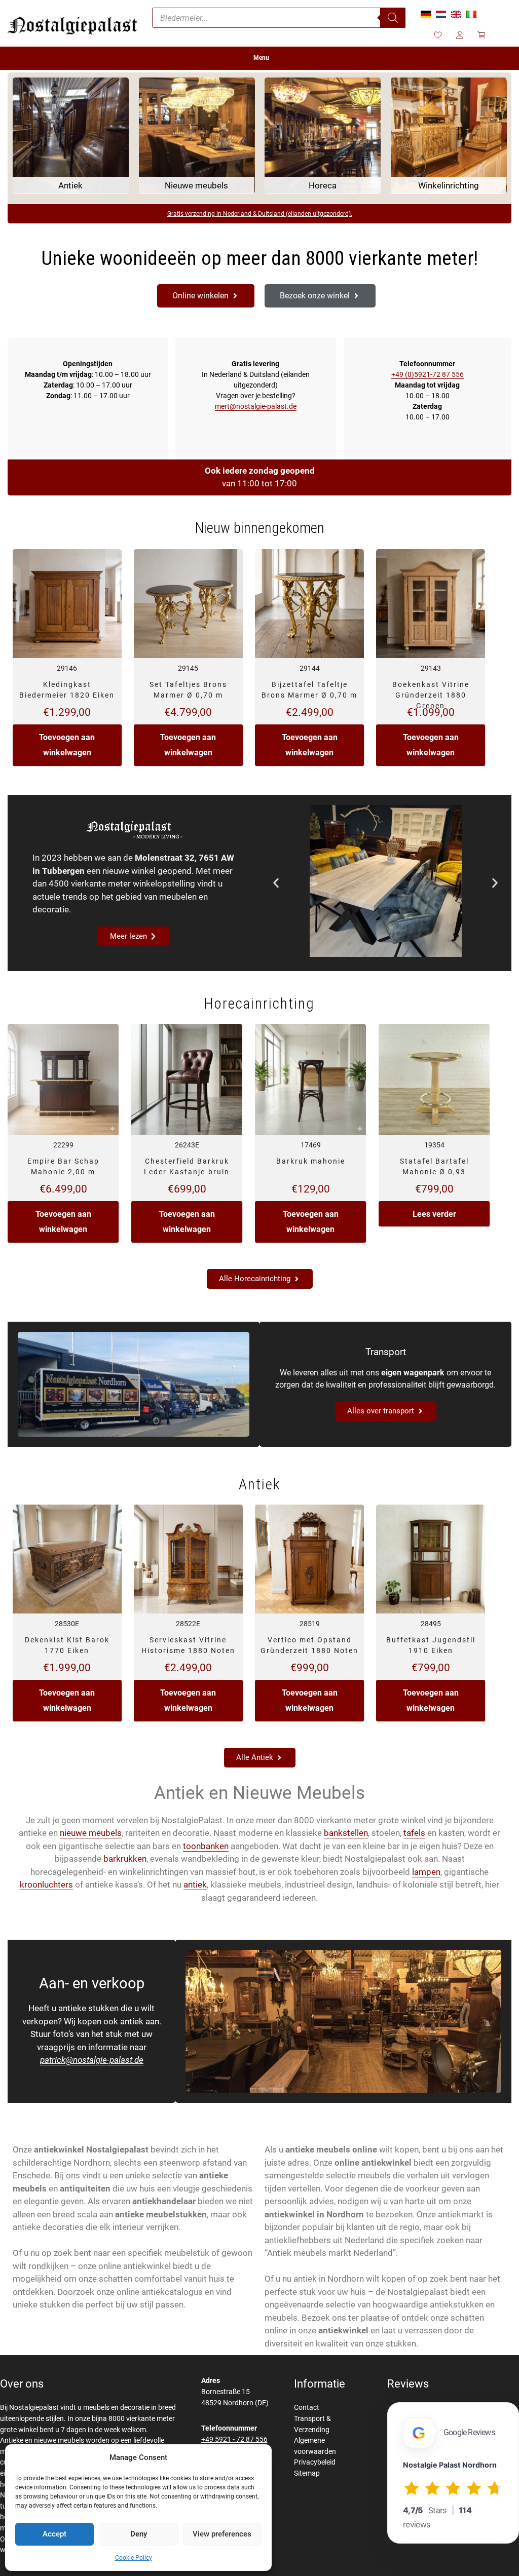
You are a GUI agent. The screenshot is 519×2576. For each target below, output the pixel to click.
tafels (414, 1833)
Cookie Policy (134, 2558)
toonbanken (206, 1846)
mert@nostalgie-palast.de (256, 406)
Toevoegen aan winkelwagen (67, 745)
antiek (195, 1885)
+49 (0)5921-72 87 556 (428, 374)
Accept (54, 2534)
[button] (276, 883)
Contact (307, 2408)
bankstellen (346, 1833)
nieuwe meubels (91, 1833)
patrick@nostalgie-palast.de (92, 2060)
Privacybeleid (315, 2462)
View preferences (222, 2534)
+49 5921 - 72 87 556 (234, 2439)
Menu (261, 58)
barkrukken (125, 1859)
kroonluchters (46, 1885)
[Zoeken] (393, 18)
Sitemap (307, 2473)
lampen (426, 1872)
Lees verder (434, 1214)
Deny (139, 2534)
